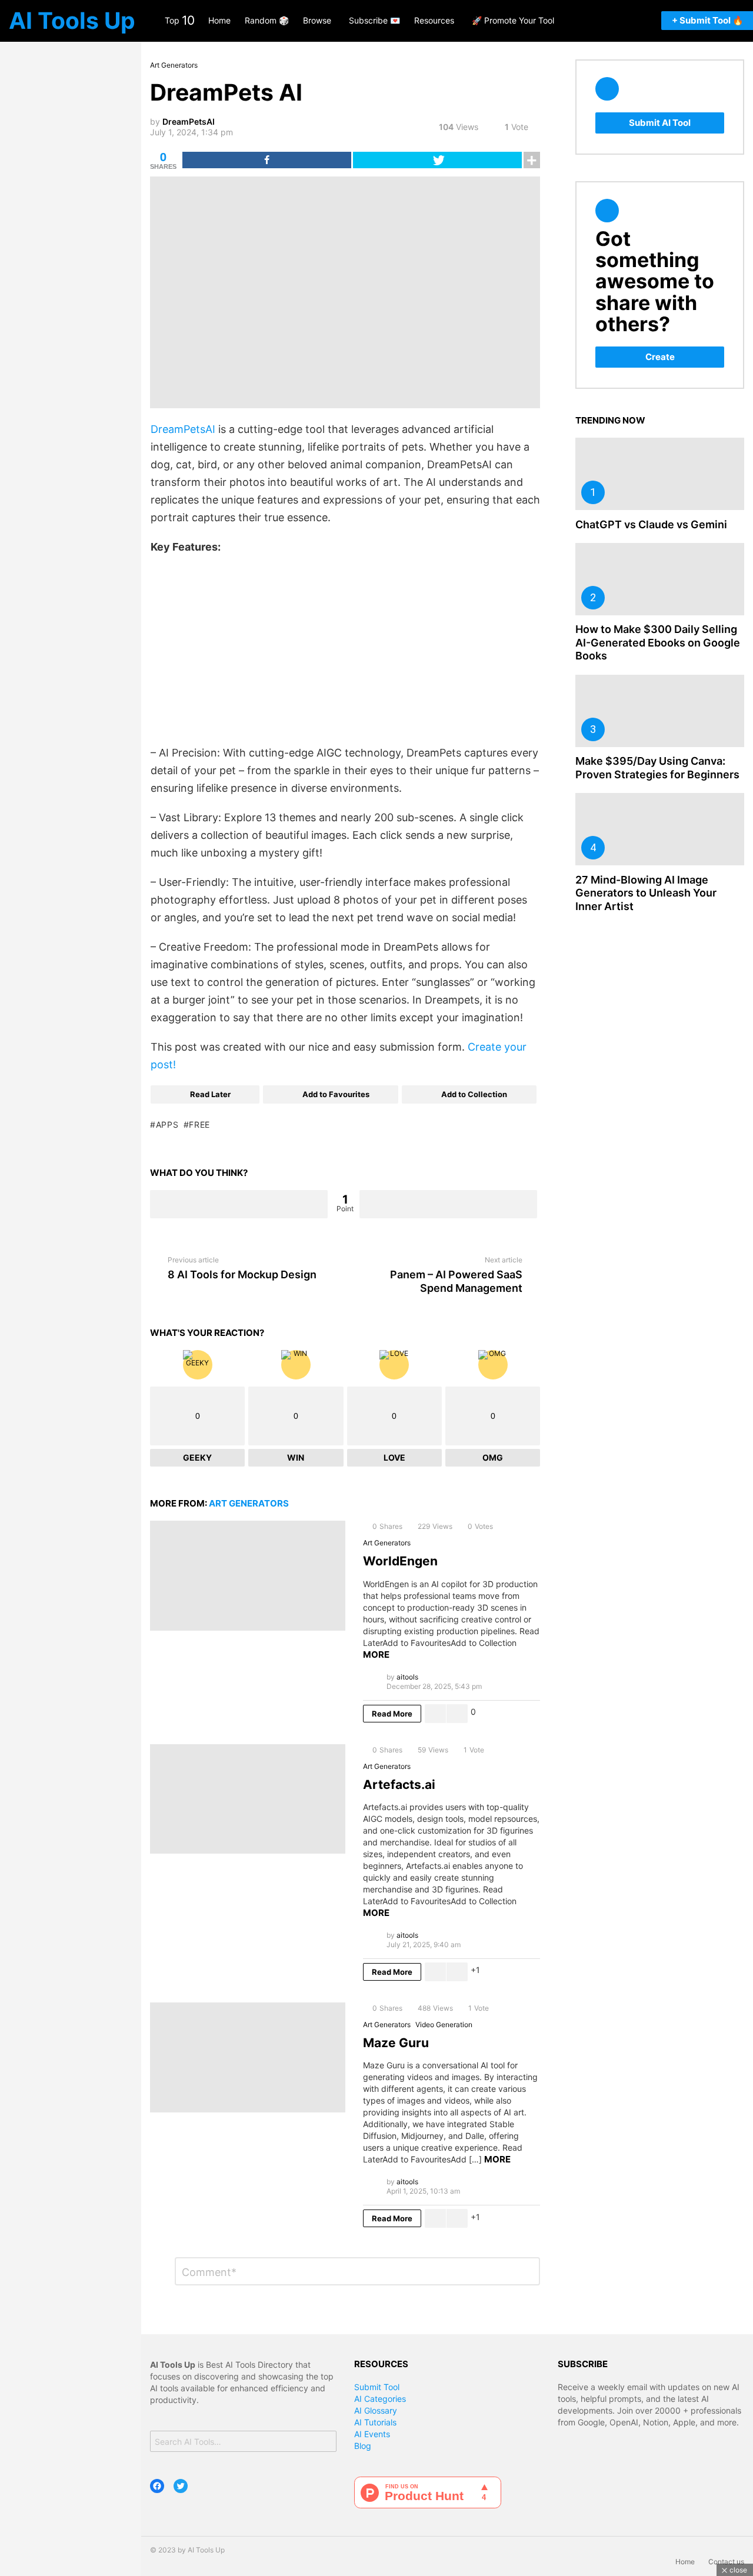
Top (179, 20)
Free (199, 1124)
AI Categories (380, 2399)
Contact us (726, 2562)
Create (660, 357)
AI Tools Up (72, 20)
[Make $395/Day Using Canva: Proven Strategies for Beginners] (660, 711)
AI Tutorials (375, 2422)
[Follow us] (597, 21)
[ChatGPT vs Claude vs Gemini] (660, 474)
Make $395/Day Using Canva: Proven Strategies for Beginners (657, 768)
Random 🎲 (267, 20)
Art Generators (249, 1503)
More (376, 1654)
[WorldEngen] (248, 1576)
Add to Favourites (336, 1094)
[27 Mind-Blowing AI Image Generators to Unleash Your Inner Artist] (660, 829)
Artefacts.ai (399, 1784)
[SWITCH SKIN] (645, 21)
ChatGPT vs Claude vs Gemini (651, 524)
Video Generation (444, 2025)
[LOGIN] (629, 21)
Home (219, 20)
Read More (392, 1714)
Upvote (239, 1204)
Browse (317, 20)
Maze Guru (396, 2043)
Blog (363, 2446)
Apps (167, 1124)
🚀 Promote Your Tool (513, 20)
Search (324, 2443)
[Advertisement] (345, 650)
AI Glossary (376, 2410)
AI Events (372, 2434)
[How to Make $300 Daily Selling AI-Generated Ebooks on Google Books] (660, 579)
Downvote (448, 1204)
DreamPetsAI (183, 429)
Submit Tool (377, 2387)
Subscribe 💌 (374, 20)
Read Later (210, 1094)
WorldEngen (400, 1561)
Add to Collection (474, 1094)
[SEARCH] (614, 21)
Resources (434, 20)
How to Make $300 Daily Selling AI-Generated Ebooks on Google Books (658, 642)
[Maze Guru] (248, 2057)
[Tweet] (437, 160)
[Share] (267, 160)
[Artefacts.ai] (248, 1799)
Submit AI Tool (660, 123)
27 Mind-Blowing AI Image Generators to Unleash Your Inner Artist (646, 893)
